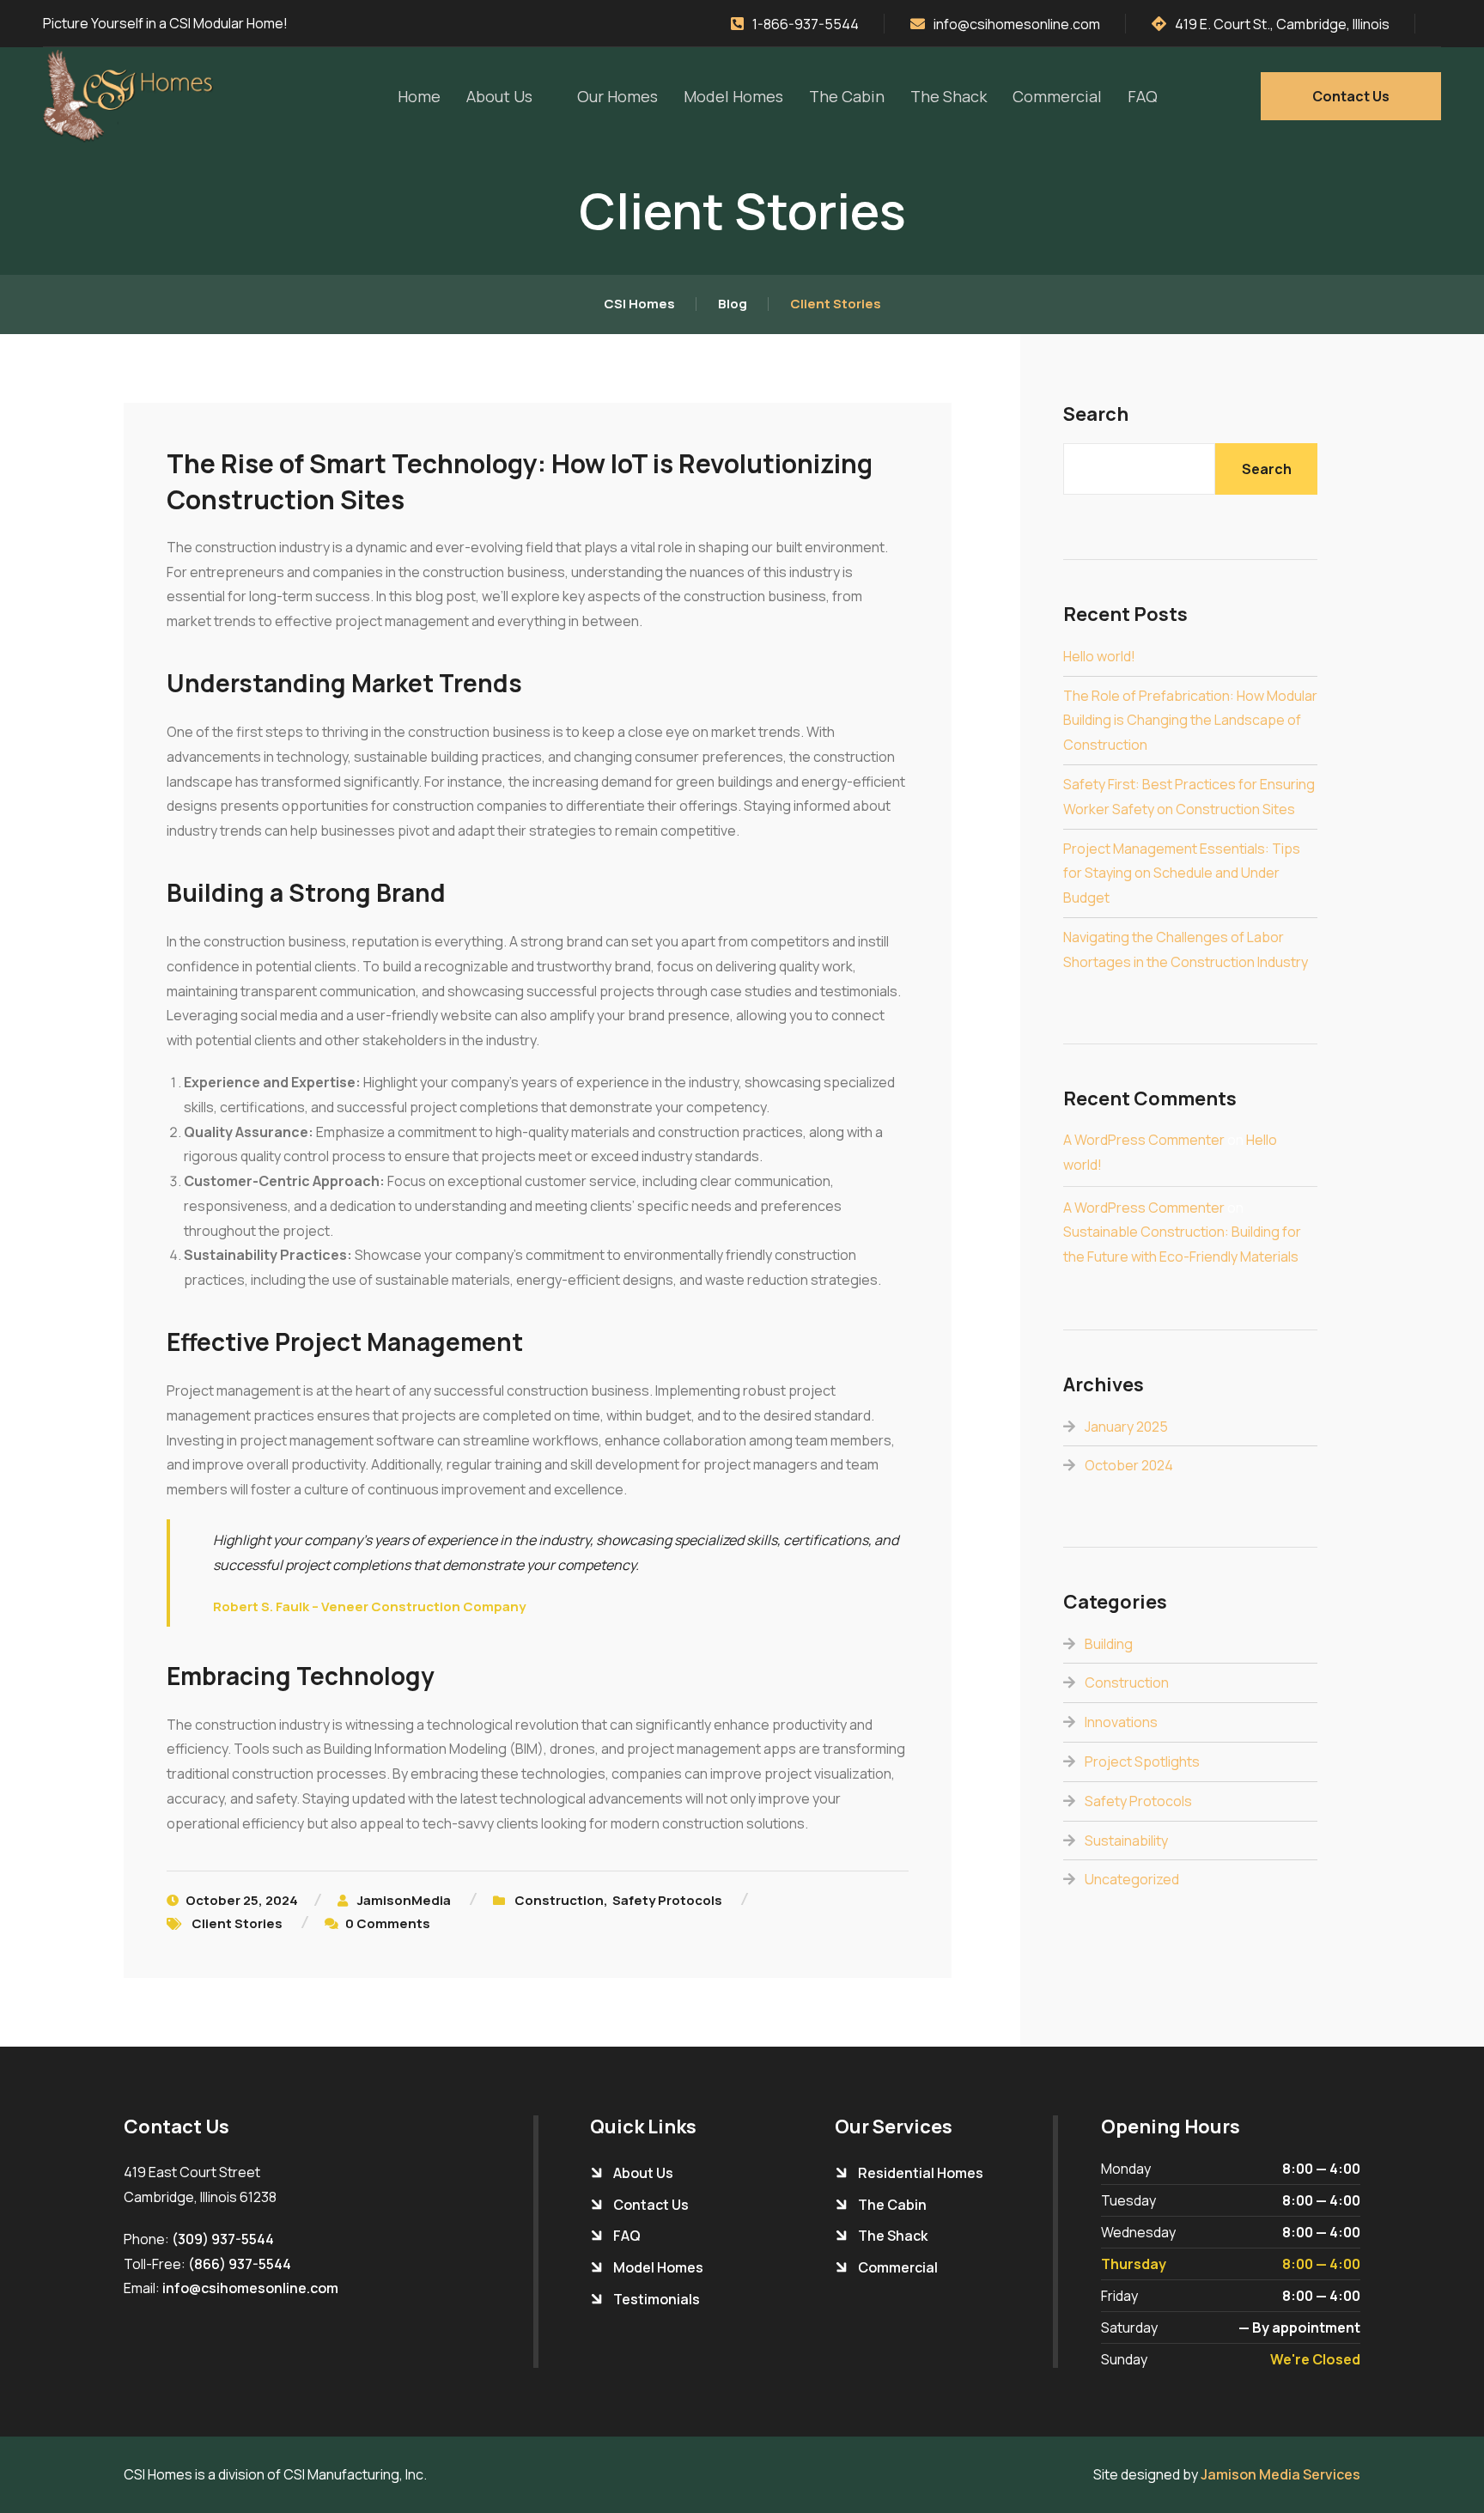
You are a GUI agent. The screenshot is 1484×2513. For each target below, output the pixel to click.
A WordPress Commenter (1144, 1140)
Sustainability (1126, 1841)
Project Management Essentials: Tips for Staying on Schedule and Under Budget (1182, 873)
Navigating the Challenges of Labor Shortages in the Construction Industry (1186, 949)
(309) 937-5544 (223, 2239)
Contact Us (1351, 96)
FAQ (1143, 96)
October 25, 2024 (242, 1900)
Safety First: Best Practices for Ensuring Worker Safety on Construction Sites (1189, 797)
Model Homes (733, 96)
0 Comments (388, 1923)
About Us (499, 96)
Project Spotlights (1142, 1762)
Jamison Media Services (1280, 2474)
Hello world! (1099, 656)
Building (1109, 1644)
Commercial (1057, 96)
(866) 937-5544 (240, 2264)
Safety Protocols (667, 1900)
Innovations (1121, 1722)
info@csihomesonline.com (250, 2288)
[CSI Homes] (132, 96)
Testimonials (657, 2299)
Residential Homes (921, 2173)
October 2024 (1129, 1465)
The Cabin (847, 96)
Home (419, 96)
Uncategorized (1132, 1879)
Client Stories (237, 1923)
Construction (559, 1900)
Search (1096, 415)
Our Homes (617, 96)
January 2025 (1126, 1427)
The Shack (949, 96)
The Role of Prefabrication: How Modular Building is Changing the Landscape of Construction (1190, 721)
